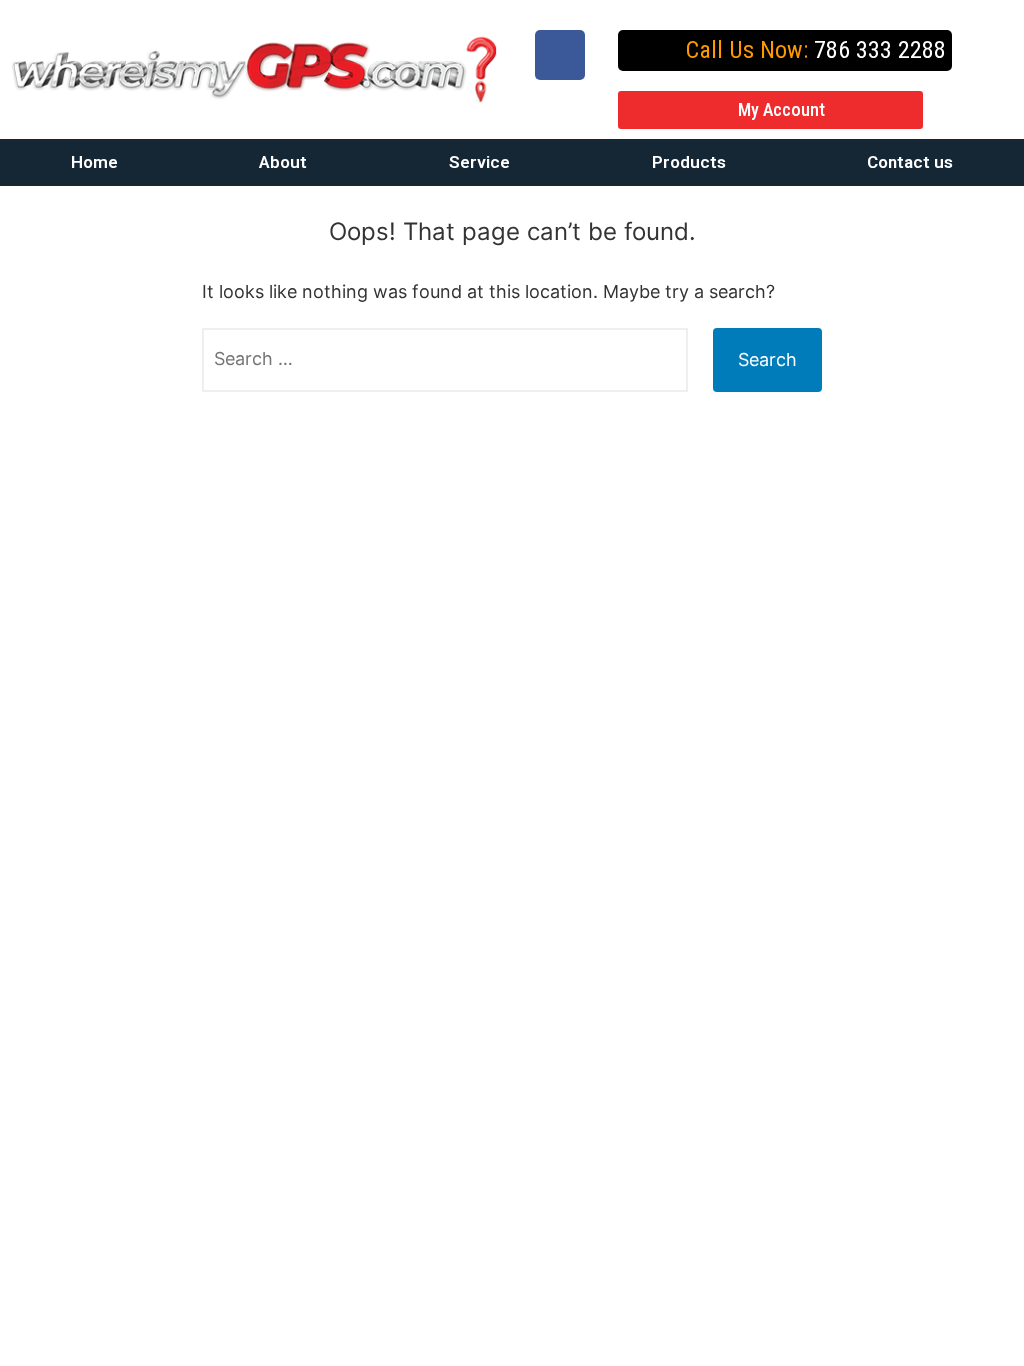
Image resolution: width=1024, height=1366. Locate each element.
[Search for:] (445, 360)
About (283, 162)
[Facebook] (560, 55)
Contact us (910, 162)
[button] (770, 110)
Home (94, 162)
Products (689, 162)
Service (479, 162)
